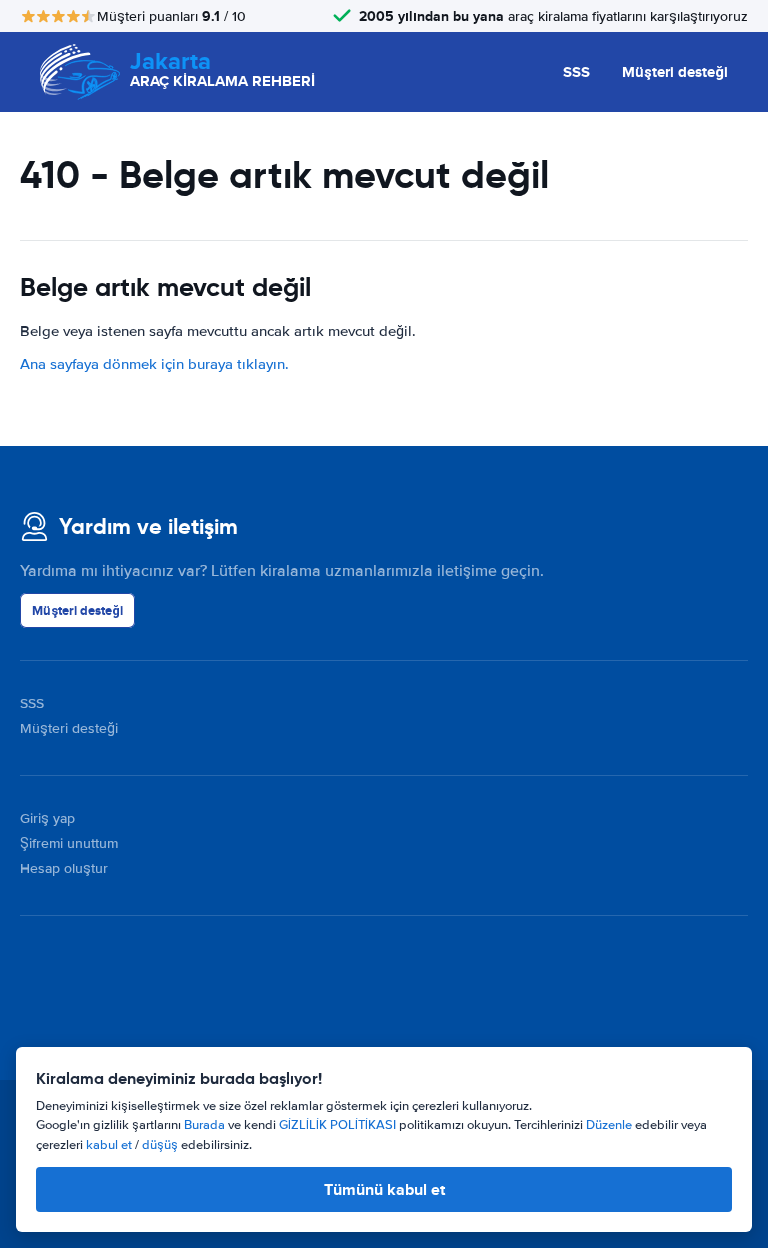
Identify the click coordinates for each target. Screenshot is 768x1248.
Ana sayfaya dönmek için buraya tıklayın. (154, 364)
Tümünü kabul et (384, 1189)
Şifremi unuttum (69, 843)
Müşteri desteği (675, 72)
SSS (576, 72)
